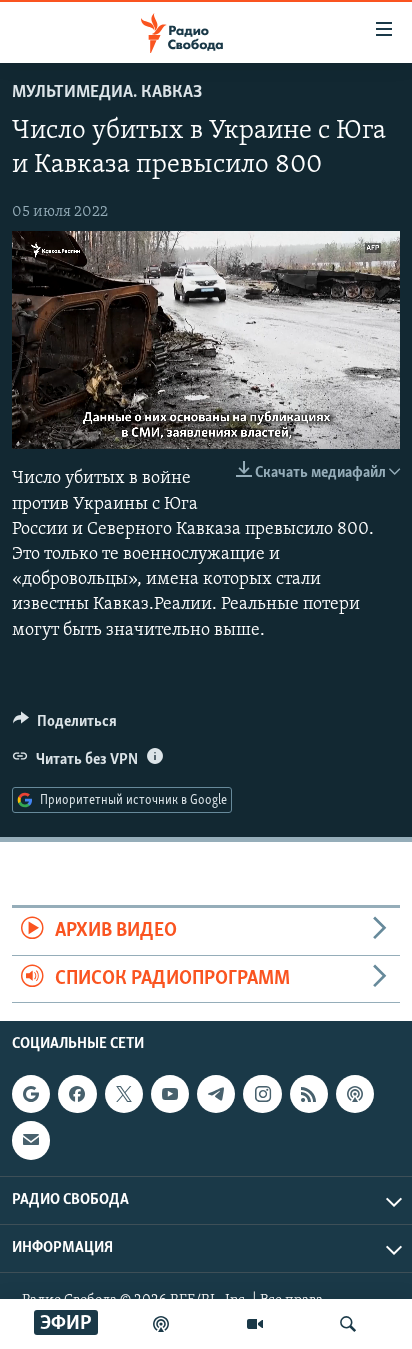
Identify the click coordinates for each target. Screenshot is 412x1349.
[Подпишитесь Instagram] (262, 1094)
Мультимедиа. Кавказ (107, 93)
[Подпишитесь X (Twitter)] (124, 1094)
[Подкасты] (355, 1094)
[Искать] (348, 1324)
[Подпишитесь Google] (31, 1094)
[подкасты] (161, 1324)
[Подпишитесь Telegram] (216, 1094)
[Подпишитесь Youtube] (170, 1094)
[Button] (65, 726)
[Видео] (255, 1324)
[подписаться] (31, 1140)
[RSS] (309, 1094)
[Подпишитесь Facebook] (77, 1094)
